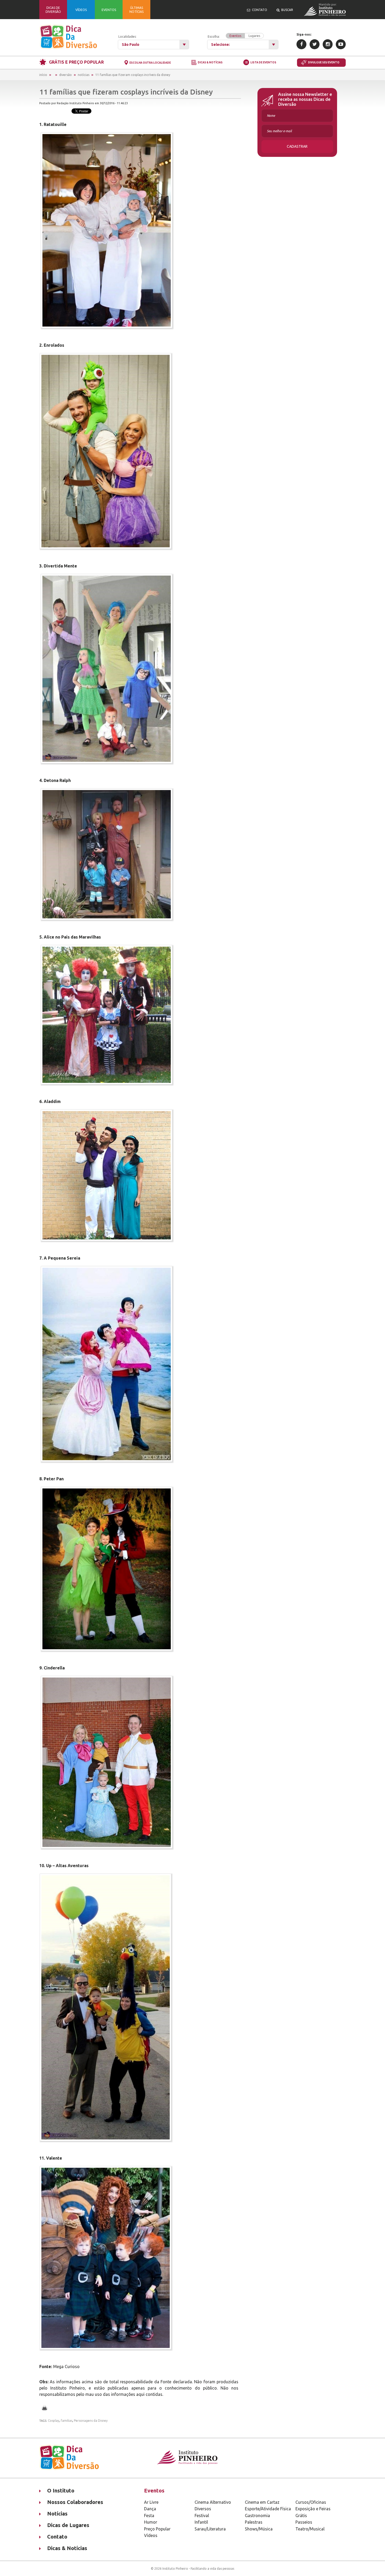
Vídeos (151, 2535)
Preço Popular (157, 2529)
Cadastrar (297, 146)
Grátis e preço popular (76, 62)
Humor (151, 2522)
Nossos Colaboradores (75, 2502)
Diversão (65, 75)
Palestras (254, 2522)
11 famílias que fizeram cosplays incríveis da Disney (133, 75)
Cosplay (54, 2421)
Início (43, 75)
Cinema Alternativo (213, 2502)
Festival (202, 2516)
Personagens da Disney (91, 2421)
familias (67, 2421)
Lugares (254, 36)
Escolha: (234, 36)
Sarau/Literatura (210, 2529)
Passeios (304, 2522)
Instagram (328, 44)
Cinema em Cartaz (262, 2502)
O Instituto (61, 2490)
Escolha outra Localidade (150, 63)
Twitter (315, 44)
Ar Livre (151, 2502)
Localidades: (127, 37)
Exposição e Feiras (313, 2509)
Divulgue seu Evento (324, 62)
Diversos (203, 2509)
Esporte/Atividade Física (268, 2509)
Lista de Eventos (263, 62)
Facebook (301, 44)
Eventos (235, 36)
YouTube (341, 44)
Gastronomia (257, 2516)
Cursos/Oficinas (311, 2502)
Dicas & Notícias (210, 63)
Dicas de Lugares (68, 2525)
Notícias (84, 75)
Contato (57, 2537)
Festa (149, 2516)
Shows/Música (259, 2529)
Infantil (201, 2522)
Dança (150, 2509)
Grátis (301, 2516)
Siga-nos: (304, 34)
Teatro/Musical (310, 2529)
